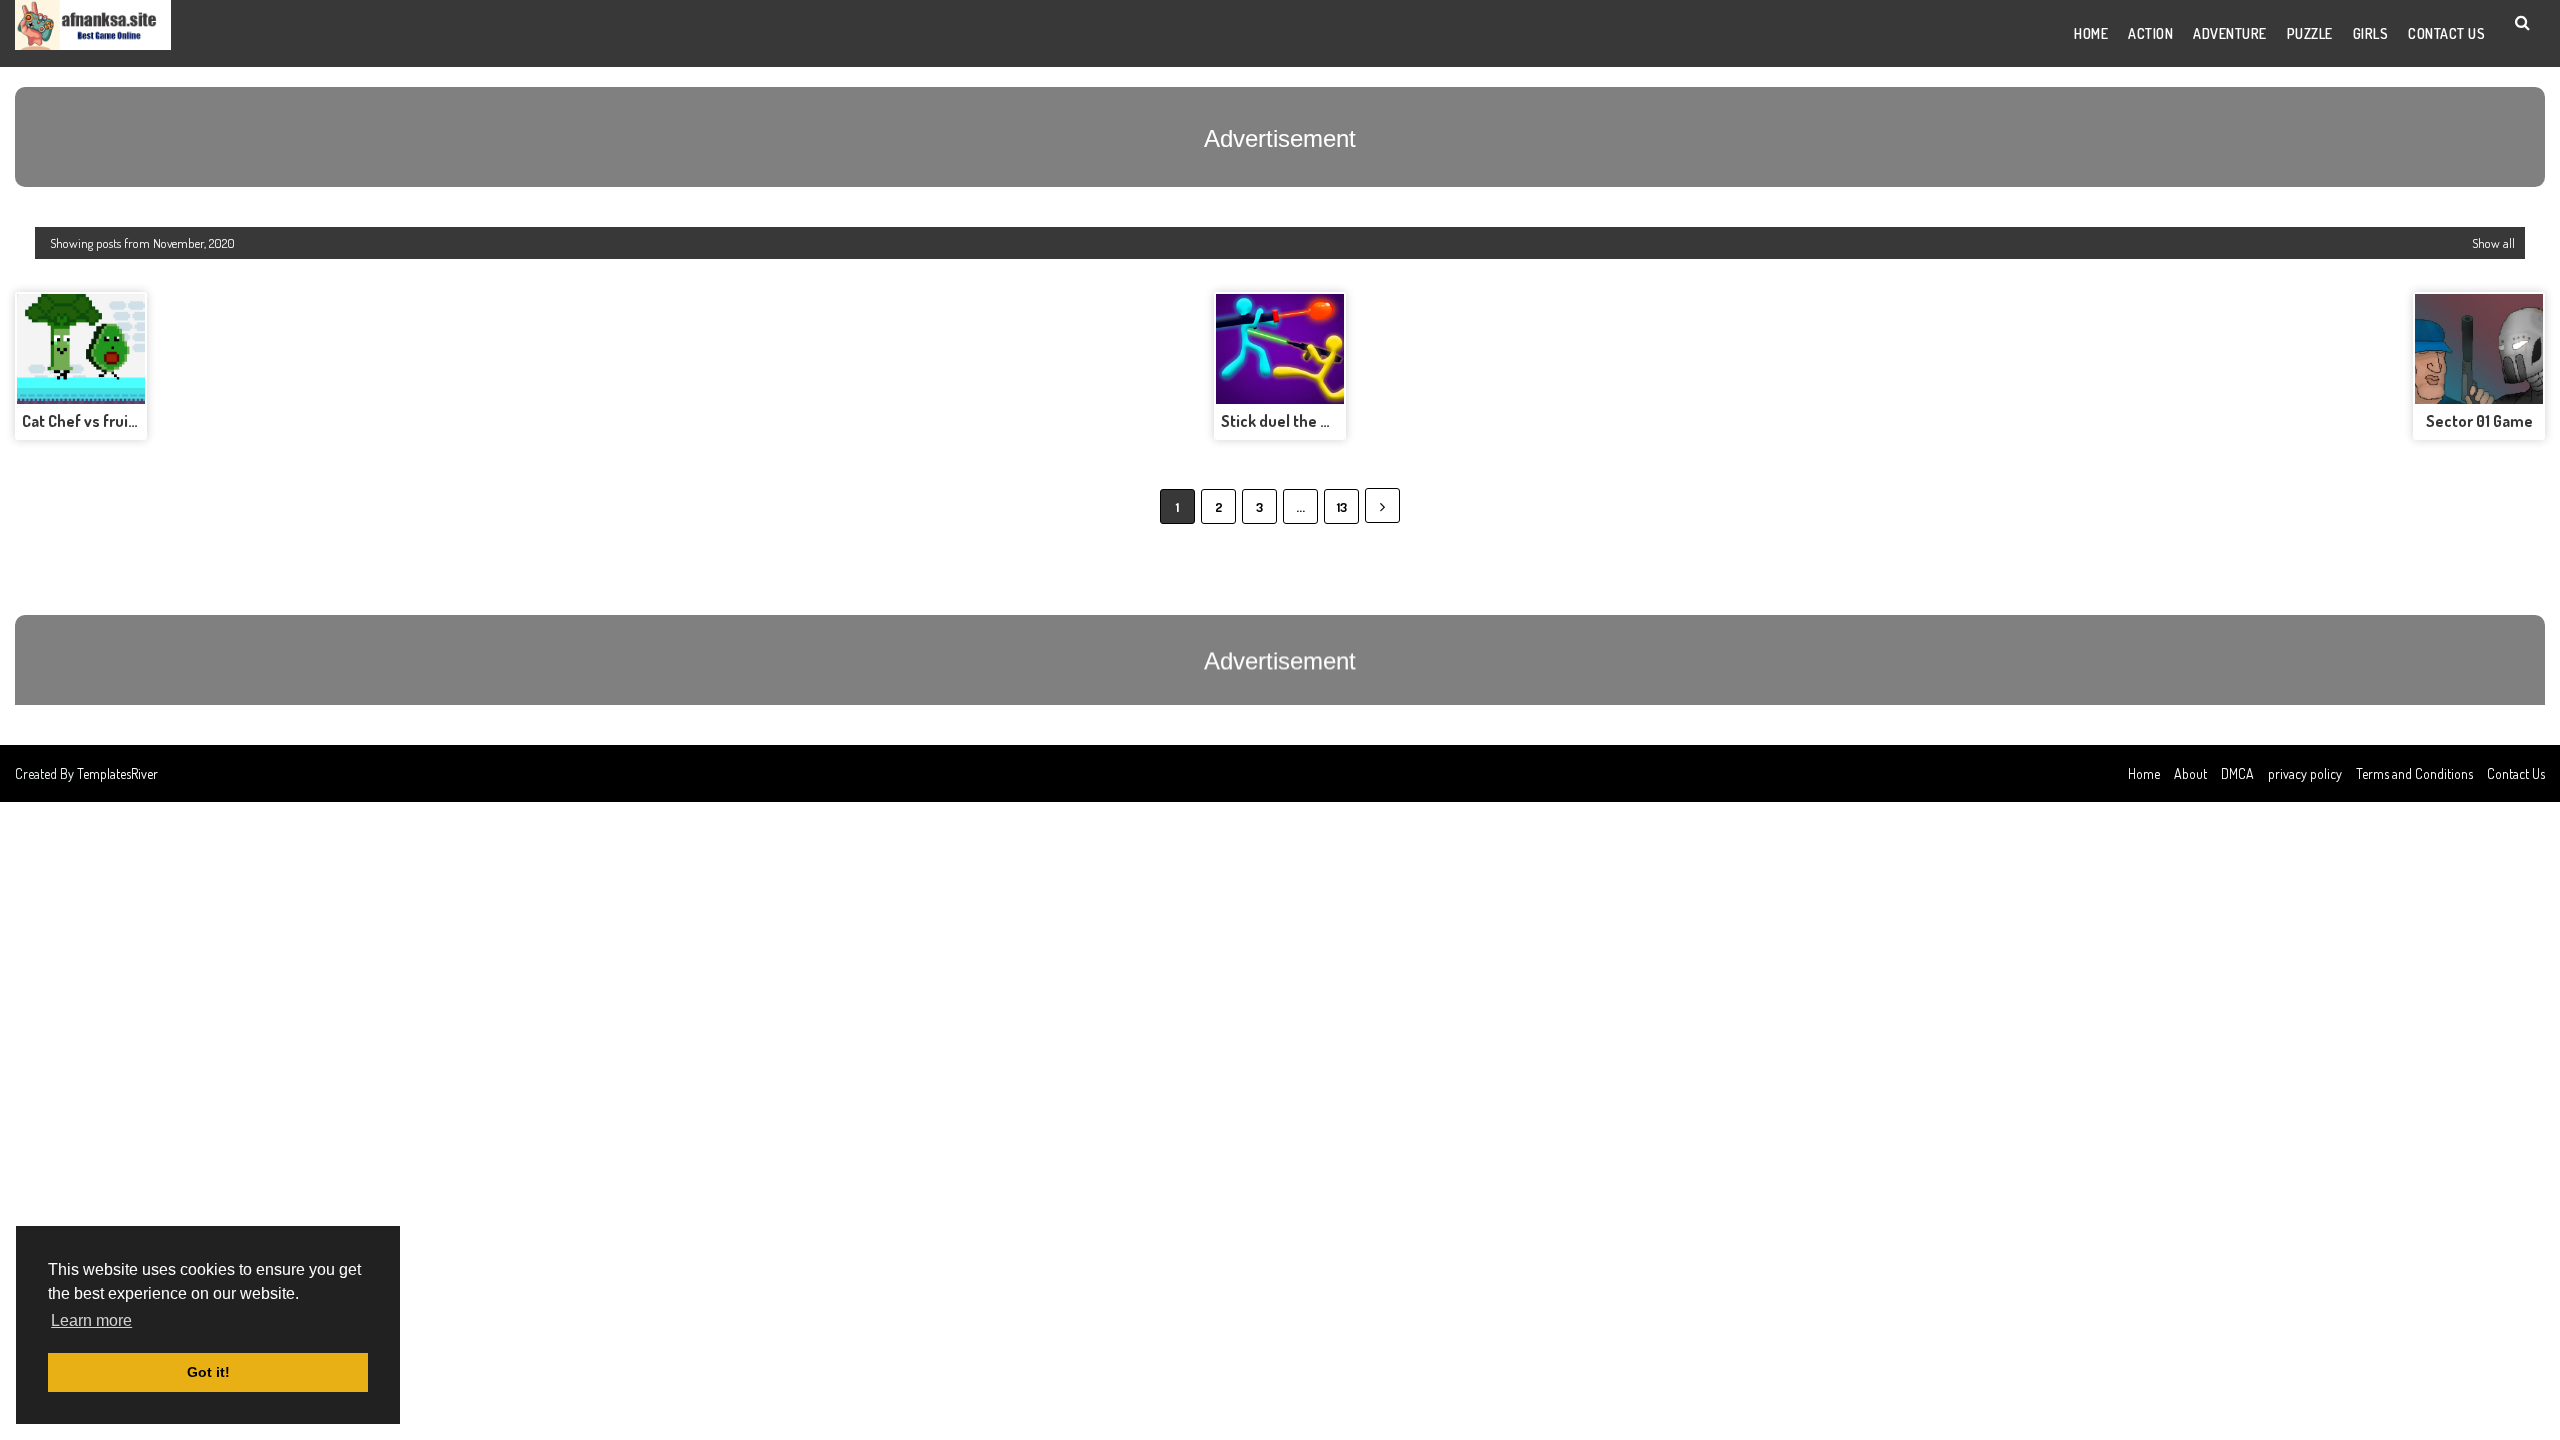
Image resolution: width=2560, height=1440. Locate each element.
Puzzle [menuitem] (2310, 33)
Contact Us (2516, 773)
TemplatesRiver (117, 773)
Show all (2493, 243)
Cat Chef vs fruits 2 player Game (133, 421)
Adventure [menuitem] (2230, 33)
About (2190, 773)
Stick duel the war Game (1304, 421)
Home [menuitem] (2091, 33)
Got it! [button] (208, 1372)
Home (2144, 773)
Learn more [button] (91, 1320)
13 (1342, 507)
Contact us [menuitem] (2446, 33)
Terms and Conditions (2414, 773)
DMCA (2237, 773)
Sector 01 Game (2479, 421)
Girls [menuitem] (2371, 33)
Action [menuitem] (2150, 33)
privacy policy (2305, 773)
